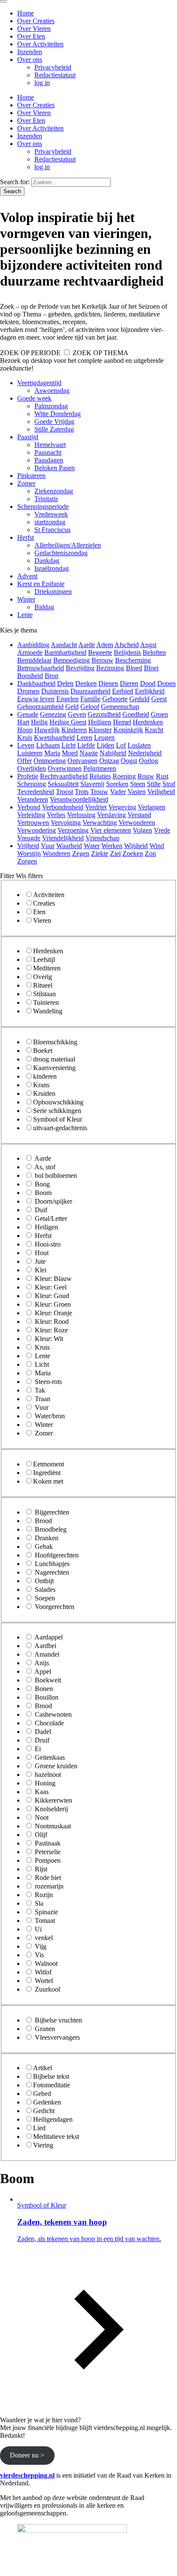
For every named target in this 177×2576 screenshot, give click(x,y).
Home (26, 13)
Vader (118, 792)
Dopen (166, 683)
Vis (39, 1955)
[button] (97, 2305)
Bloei (151, 668)
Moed (70, 753)
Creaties (44, 903)
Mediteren (47, 968)
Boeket (43, 1051)
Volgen (142, 830)
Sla (39, 1903)
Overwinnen (65, 768)
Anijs (42, 1663)
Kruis (25, 738)
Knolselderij (51, 1809)
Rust (162, 776)
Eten (39, 912)
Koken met (48, 1481)
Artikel (43, 2068)
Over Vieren (34, 29)
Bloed (134, 668)
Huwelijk (47, 730)
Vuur (48, 846)
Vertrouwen (33, 823)
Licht (69, 745)
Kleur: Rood (52, 1321)
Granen (45, 2029)
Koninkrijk (128, 730)
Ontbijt (44, 1581)
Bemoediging (72, 660)
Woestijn (29, 853)
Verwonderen (137, 823)
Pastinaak (48, 1843)
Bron (52, 676)
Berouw (102, 660)
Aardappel (49, 1637)
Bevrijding (80, 668)
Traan (43, 1399)
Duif (41, 1210)
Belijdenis (127, 652)
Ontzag (109, 761)
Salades (45, 1589)
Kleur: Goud (52, 1296)
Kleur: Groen (53, 1304)
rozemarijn (49, 1886)
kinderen (45, 1076)
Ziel (115, 853)
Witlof (43, 1972)
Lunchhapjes (52, 1564)
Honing (45, 1783)
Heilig (39, 722)
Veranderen (33, 799)
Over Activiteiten (40, 44)
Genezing (53, 714)
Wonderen (56, 853)
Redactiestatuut (55, 75)
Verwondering (37, 830)
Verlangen (152, 807)
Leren (84, 738)
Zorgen (27, 861)
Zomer (44, 1433)
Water (92, 846)
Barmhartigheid (65, 652)
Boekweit (48, 1680)
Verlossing (81, 815)
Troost (64, 792)
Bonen (44, 1689)
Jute (40, 1261)
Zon (150, 853)
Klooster (100, 730)
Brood (43, 1521)
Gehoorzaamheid (40, 707)
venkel (44, 1938)
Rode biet (48, 1878)
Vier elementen (111, 830)
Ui (38, 1929)
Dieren (129, 683)
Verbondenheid (63, 807)
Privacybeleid (53, 67)
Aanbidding (33, 645)
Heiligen (100, 722)
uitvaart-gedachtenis (60, 1128)
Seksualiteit (63, 784)
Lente (43, 1356)
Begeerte (100, 652)
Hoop (25, 730)
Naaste (89, 753)
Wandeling (48, 1011)
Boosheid (30, 676)
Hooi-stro (48, 1244)
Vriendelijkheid (63, 838)
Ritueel (43, 985)
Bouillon (47, 1697)
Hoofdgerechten (57, 1555)
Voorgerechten (55, 1607)
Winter (44, 1425)
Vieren (42, 920)
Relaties (100, 776)
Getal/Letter (51, 1218)
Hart (23, 722)
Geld (72, 707)
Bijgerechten (52, 1512)
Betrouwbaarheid (41, 668)
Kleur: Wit (49, 1339)
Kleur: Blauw (53, 1279)
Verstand (139, 815)
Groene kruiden (56, 1766)
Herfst (43, 1236)
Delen (65, 683)
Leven (26, 745)
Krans (41, 1085)
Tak (40, 1390)
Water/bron (50, 1416)
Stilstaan (44, 994)
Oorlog (148, 761)
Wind (157, 846)
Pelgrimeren (100, 768)
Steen (138, 784)
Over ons (30, 59)
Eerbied (123, 691)
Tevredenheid (36, 792)
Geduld (139, 699)
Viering (43, 2145)
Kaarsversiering (54, 1068)
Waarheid (69, 846)
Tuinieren (46, 1002)
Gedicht (44, 2111)
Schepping (32, 784)
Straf (169, 784)
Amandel (47, 1654)
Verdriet (96, 807)
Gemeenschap (120, 707)
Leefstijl (44, 960)
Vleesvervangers (57, 2037)
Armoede (30, 652)
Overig (43, 977)
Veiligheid (161, 792)
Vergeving (122, 807)
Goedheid (136, 714)
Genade (28, 714)
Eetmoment (49, 1464)
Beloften (154, 652)
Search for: (15, 182)
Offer (24, 761)
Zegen (81, 853)
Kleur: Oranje (53, 1313)
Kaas (42, 1792)
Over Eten (31, 36)
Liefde (86, 745)
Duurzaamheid (90, 691)
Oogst (129, 761)
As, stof (45, 1167)
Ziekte (100, 853)
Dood (148, 683)
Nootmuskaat (53, 1826)
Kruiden (44, 1093)
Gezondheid (104, 714)
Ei (38, 1749)
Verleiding (31, 815)
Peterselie (48, 1852)
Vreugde (29, 838)
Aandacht (64, 645)
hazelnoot (48, 1775)
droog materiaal (54, 1059)
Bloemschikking (55, 1042)
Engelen (67, 699)
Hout (42, 1253)
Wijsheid (136, 846)
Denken (86, 683)
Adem (105, 645)
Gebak (44, 1547)
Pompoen (48, 1860)
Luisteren (30, 753)
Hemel (122, 722)
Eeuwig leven (36, 699)
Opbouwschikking (58, 1102)
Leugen (104, 738)
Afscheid (127, 645)
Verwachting (100, 823)
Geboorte (115, 699)
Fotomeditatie (52, 2085)
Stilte (154, 784)
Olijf (41, 1835)
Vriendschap (102, 838)
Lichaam (48, 745)
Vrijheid (28, 846)
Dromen (28, 691)
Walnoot (46, 1963)
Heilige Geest (68, 722)
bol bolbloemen (56, 1175)
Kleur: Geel (51, 1287)
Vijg (41, 1946)
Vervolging (66, 823)
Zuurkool (47, 1989)
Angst (148, 645)
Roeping (124, 776)
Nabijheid (113, 753)
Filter (7, 876)
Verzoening (73, 830)
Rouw (146, 776)
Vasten (137, 792)
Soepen (45, 1598)
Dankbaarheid (36, 683)
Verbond (29, 807)
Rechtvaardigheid (64, 776)
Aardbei (45, 1646)
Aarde (87, 645)
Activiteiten (49, 895)
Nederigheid (145, 753)
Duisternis (55, 691)
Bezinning (110, 668)
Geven (77, 714)
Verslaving (111, 815)
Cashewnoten (53, 1714)
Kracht (154, 730)
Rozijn (44, 1895)
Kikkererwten (53, 1800)
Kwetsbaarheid (54, 738)
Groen (159, 714)
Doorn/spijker (53, 1201)
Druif (42, 1740)
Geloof (90, 707)
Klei (41, 1270)
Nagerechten (52, 1572)
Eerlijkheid (150, 691)
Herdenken (148, 722)
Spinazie (46, 1912)
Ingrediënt (47, 1473)
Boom (43, 1193)
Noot (42, 1817)
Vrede (162, 830)
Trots (82, 792)
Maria (52, 753)
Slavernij (92, 784)
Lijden (105, 745)
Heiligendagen (53, 2119)
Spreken (117, 784)
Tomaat (45, 1921)
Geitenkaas (50, 1757)
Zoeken (133, 853)
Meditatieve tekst (56, 2137)
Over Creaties (36, 21)
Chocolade (49, 1723)
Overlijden (32, 768)
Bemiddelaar (34, 660)
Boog (42, 1184)
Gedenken (47, 2102)
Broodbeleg (51, 1529)
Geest (159, 699)
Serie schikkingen (57, 1111)
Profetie (28, 776)
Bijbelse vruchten (58, 2020)
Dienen (108, 683)
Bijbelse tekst (51, 2076)
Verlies (56, 815)
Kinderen (74, 730)
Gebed (42, 2094)
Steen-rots (48, 1382)
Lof (121, 745)
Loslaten (139, 745)
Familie (90, 699)
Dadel (43, 1732)
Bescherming (133, 660)
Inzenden (30, 52)
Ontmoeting (50, 761)
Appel (43, 1671)
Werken (112, 846)
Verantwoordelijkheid (79, 799)
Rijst (41, 1869)
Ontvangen (82, 761)
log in (42, 83)
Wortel (44, 1981)
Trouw (99, 792)
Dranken (47, 1538)
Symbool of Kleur (58, 1119)
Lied (39, 2128)
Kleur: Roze (51, 1330)
